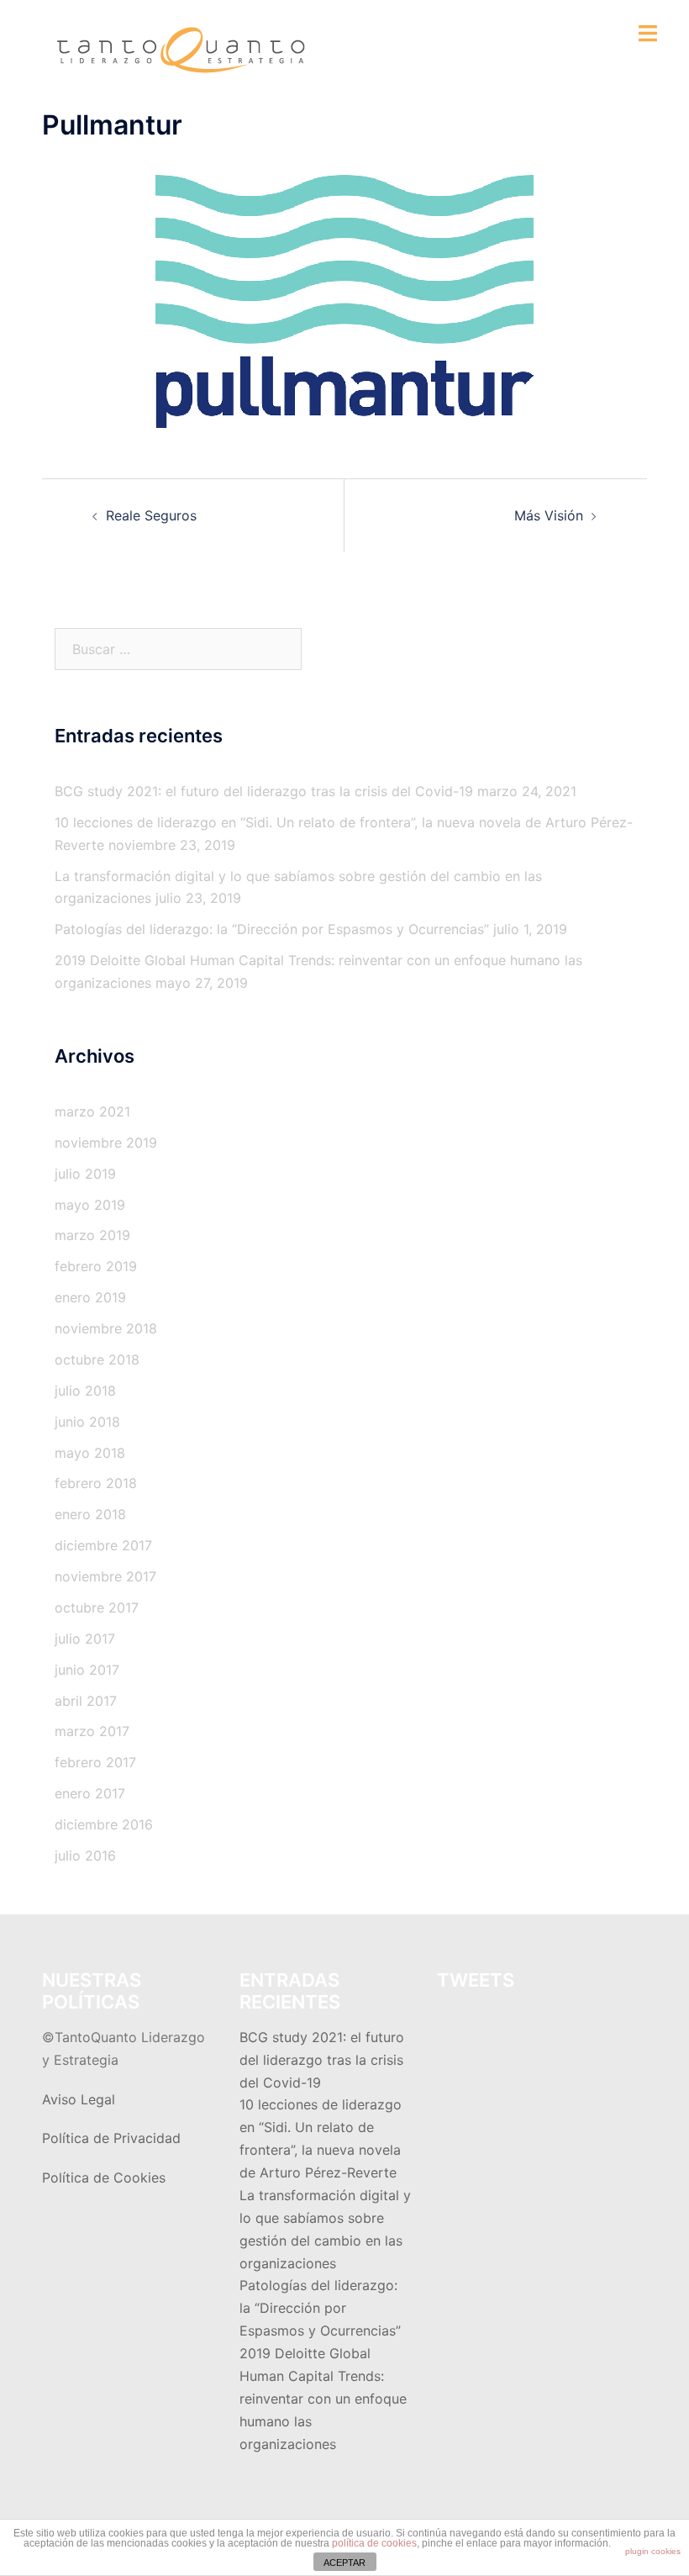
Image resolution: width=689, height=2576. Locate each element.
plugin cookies (653, 2551)
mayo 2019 (90, 1205)
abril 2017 (86, 1701)
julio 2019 (85, 1174)
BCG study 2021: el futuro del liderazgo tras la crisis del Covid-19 (264, 791)
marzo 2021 (92, 1111)
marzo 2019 (92, 1235)
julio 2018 (85, 1391)
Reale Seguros (151, 515)
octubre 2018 (97, 1359)
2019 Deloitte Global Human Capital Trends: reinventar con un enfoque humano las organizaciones (323, 2399)
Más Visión (549, 515)
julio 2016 (85, 1855)
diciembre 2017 (103, 1545)
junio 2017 (87, 1670)
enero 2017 (90, 1793)
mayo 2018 (90, 1453)
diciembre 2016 (104, 1824)
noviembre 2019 (106, 1143)
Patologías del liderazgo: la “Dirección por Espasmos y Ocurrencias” (272, 929)
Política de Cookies (104, 2177)
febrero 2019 (96, 1266)
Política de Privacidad (111, 2138)
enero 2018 (90, 1514)
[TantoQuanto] (180, 49)
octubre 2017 (97, 1607)
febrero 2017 (95, 1762)
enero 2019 (90, 1297)
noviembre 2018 (106, 1328)
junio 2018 (87, 1422)
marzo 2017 (92, 1731)
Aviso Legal (79, 2099)
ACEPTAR (344, 2563)
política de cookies (374, 2543)
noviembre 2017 (105, 1576)
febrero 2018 (96, 1483)
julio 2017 (85, 1639)
